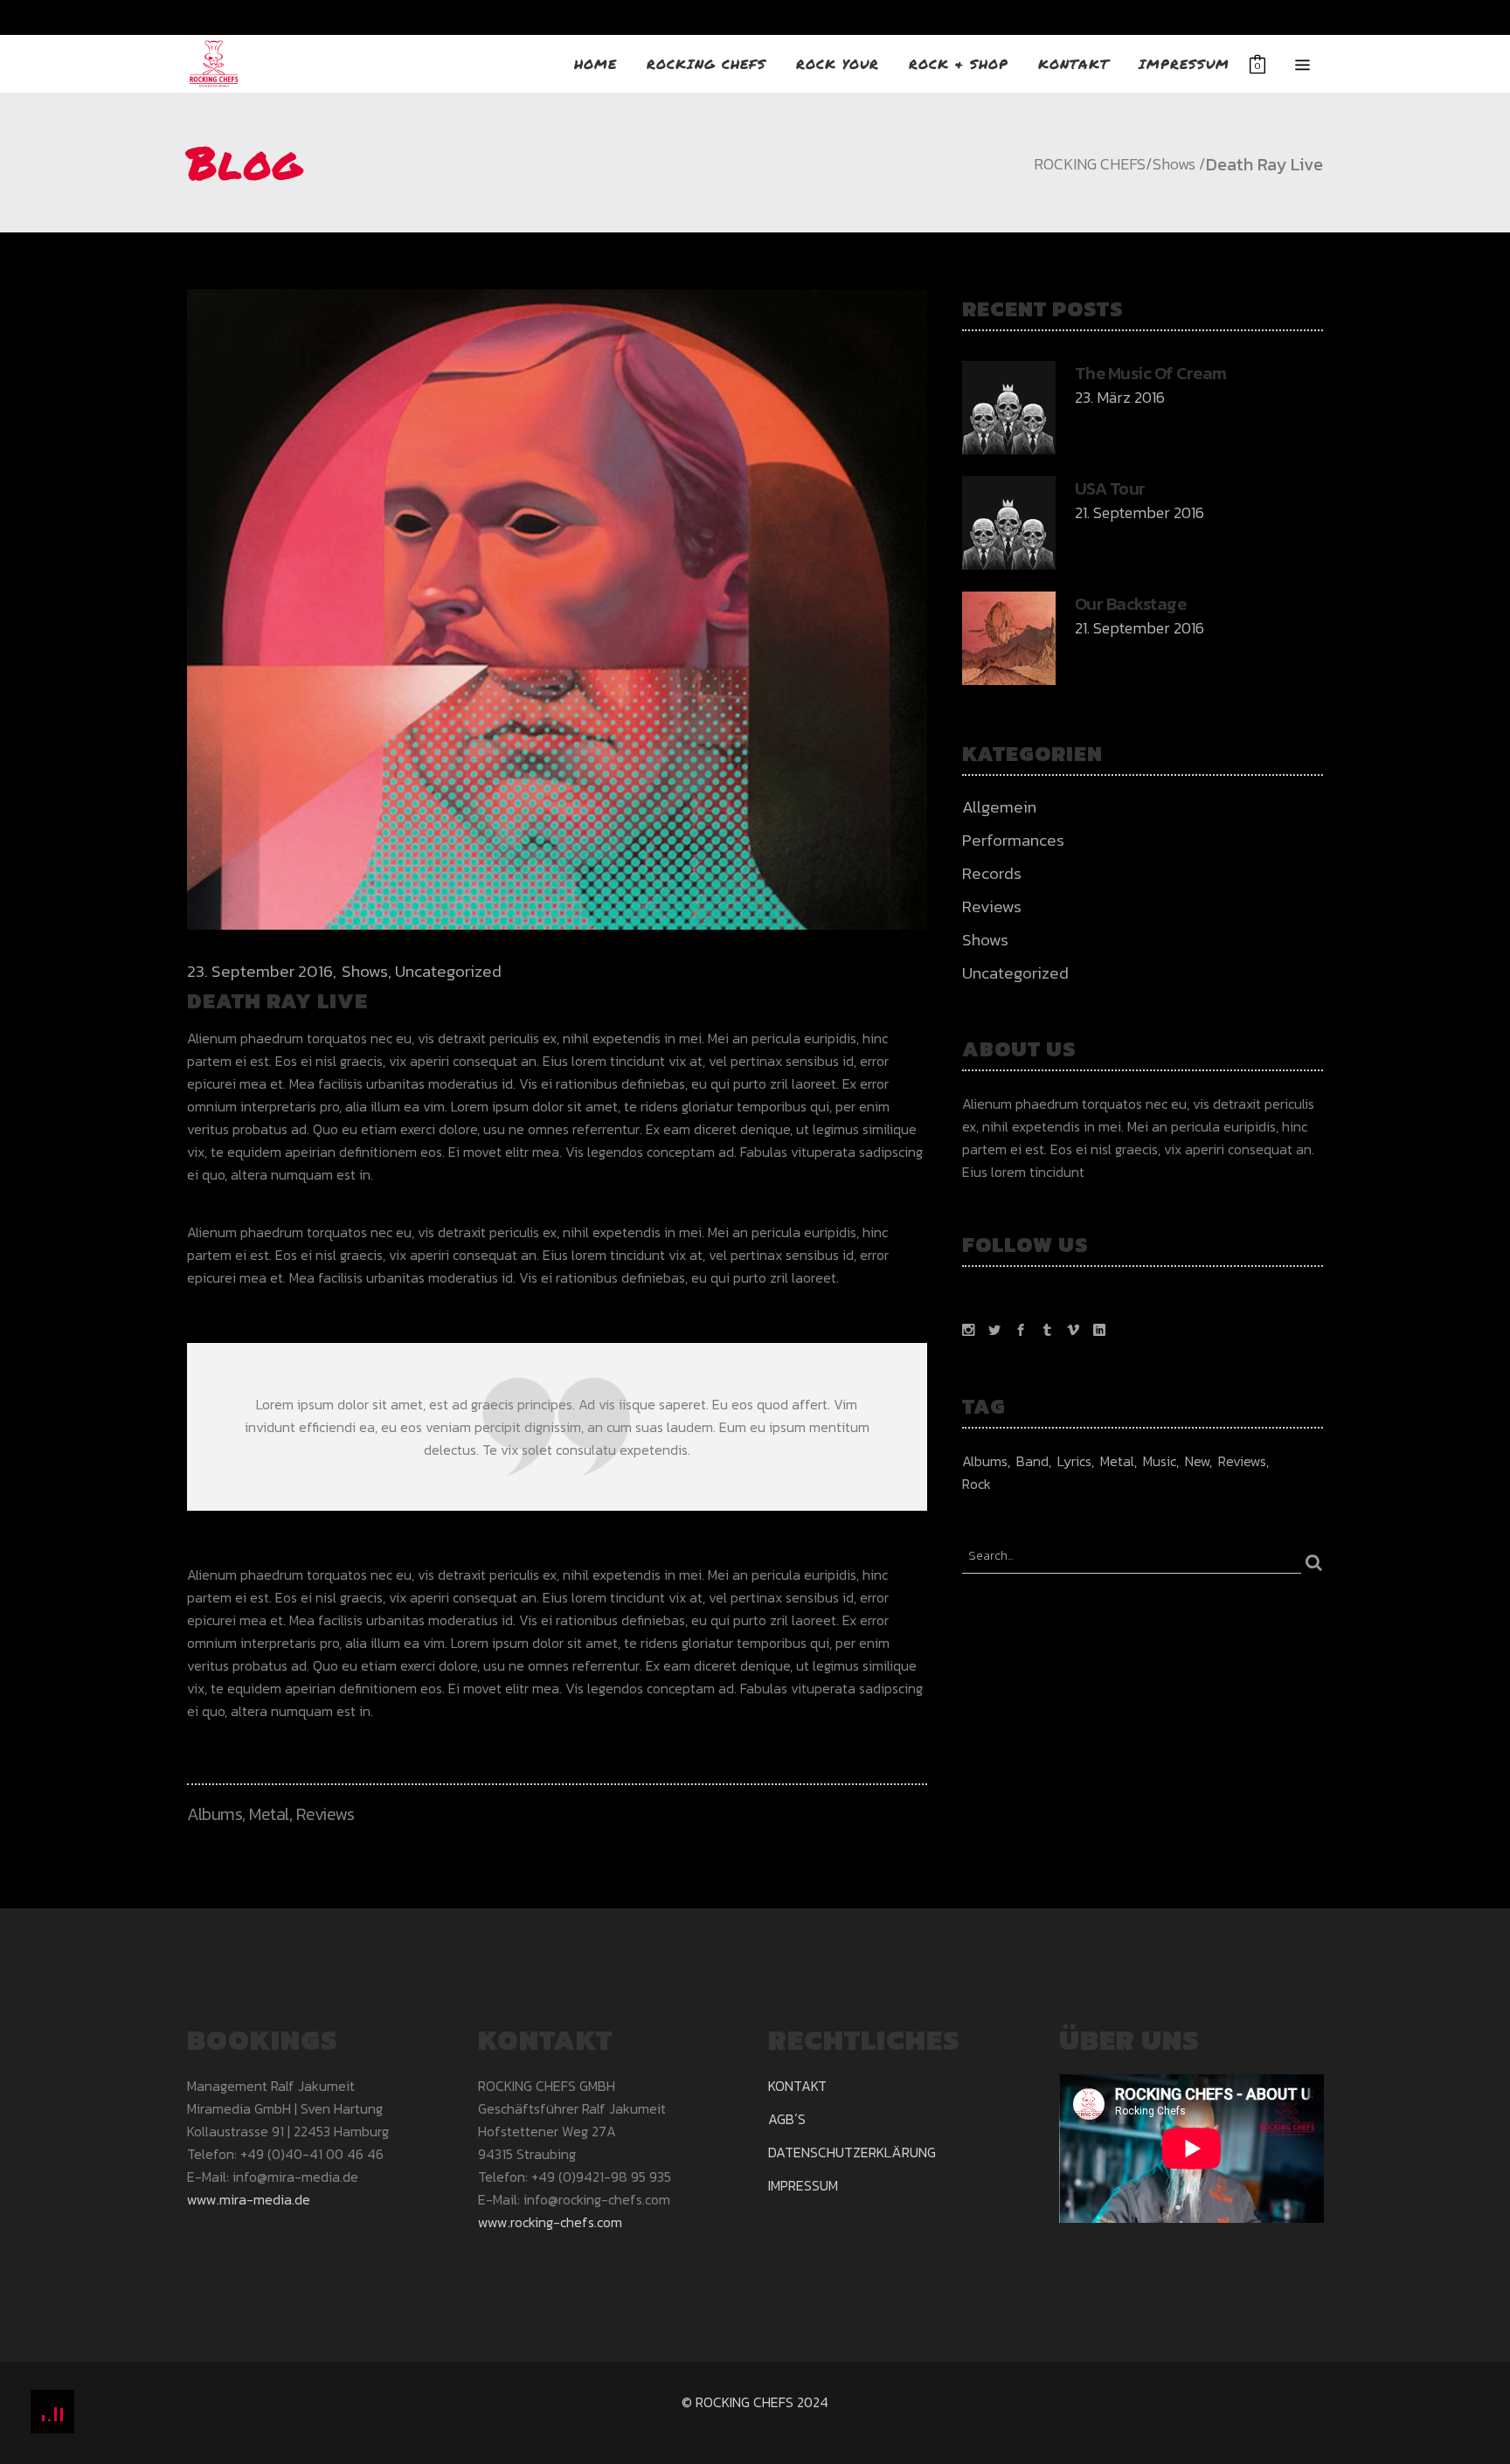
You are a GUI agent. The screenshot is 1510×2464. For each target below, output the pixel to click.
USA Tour (1110, 488)
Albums (215, 1814)
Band (1032, 1461)
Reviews (326, 1814)
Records (992, 873)
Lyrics (1074, 1461)
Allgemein (999, 807)
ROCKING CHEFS (1090, 164)
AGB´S (787, 2119)
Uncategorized (448, 971)
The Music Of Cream (1151, 373)
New (1197, 1461)
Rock (977, 1484)
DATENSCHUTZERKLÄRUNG (852, 2152)
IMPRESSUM (803, 2185)
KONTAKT (797, 2086)
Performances (1013, 840)
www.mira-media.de (249, 2199)
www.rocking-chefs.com (550, 2222)
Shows (1174, 164)
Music (1160, 1461)
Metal (269, 1814)
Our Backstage (1131, 604)
